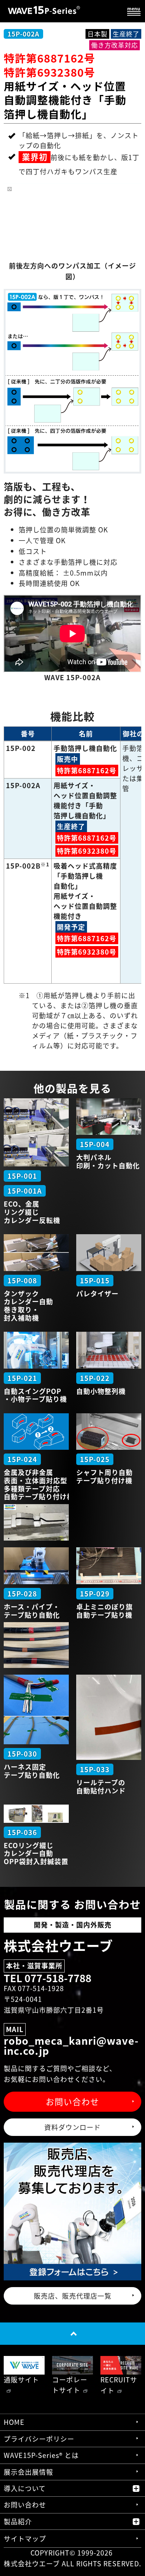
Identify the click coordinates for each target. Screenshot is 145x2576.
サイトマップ (25, 2539)
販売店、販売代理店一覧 (73, 2296)
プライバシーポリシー (39, 2439)
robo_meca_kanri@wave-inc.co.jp (71, 2046)
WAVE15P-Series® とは (41, 2455)
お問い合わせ (72, 2101)
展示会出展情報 (28, 2472)
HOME (14, 2422)
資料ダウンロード (72, 2127)
